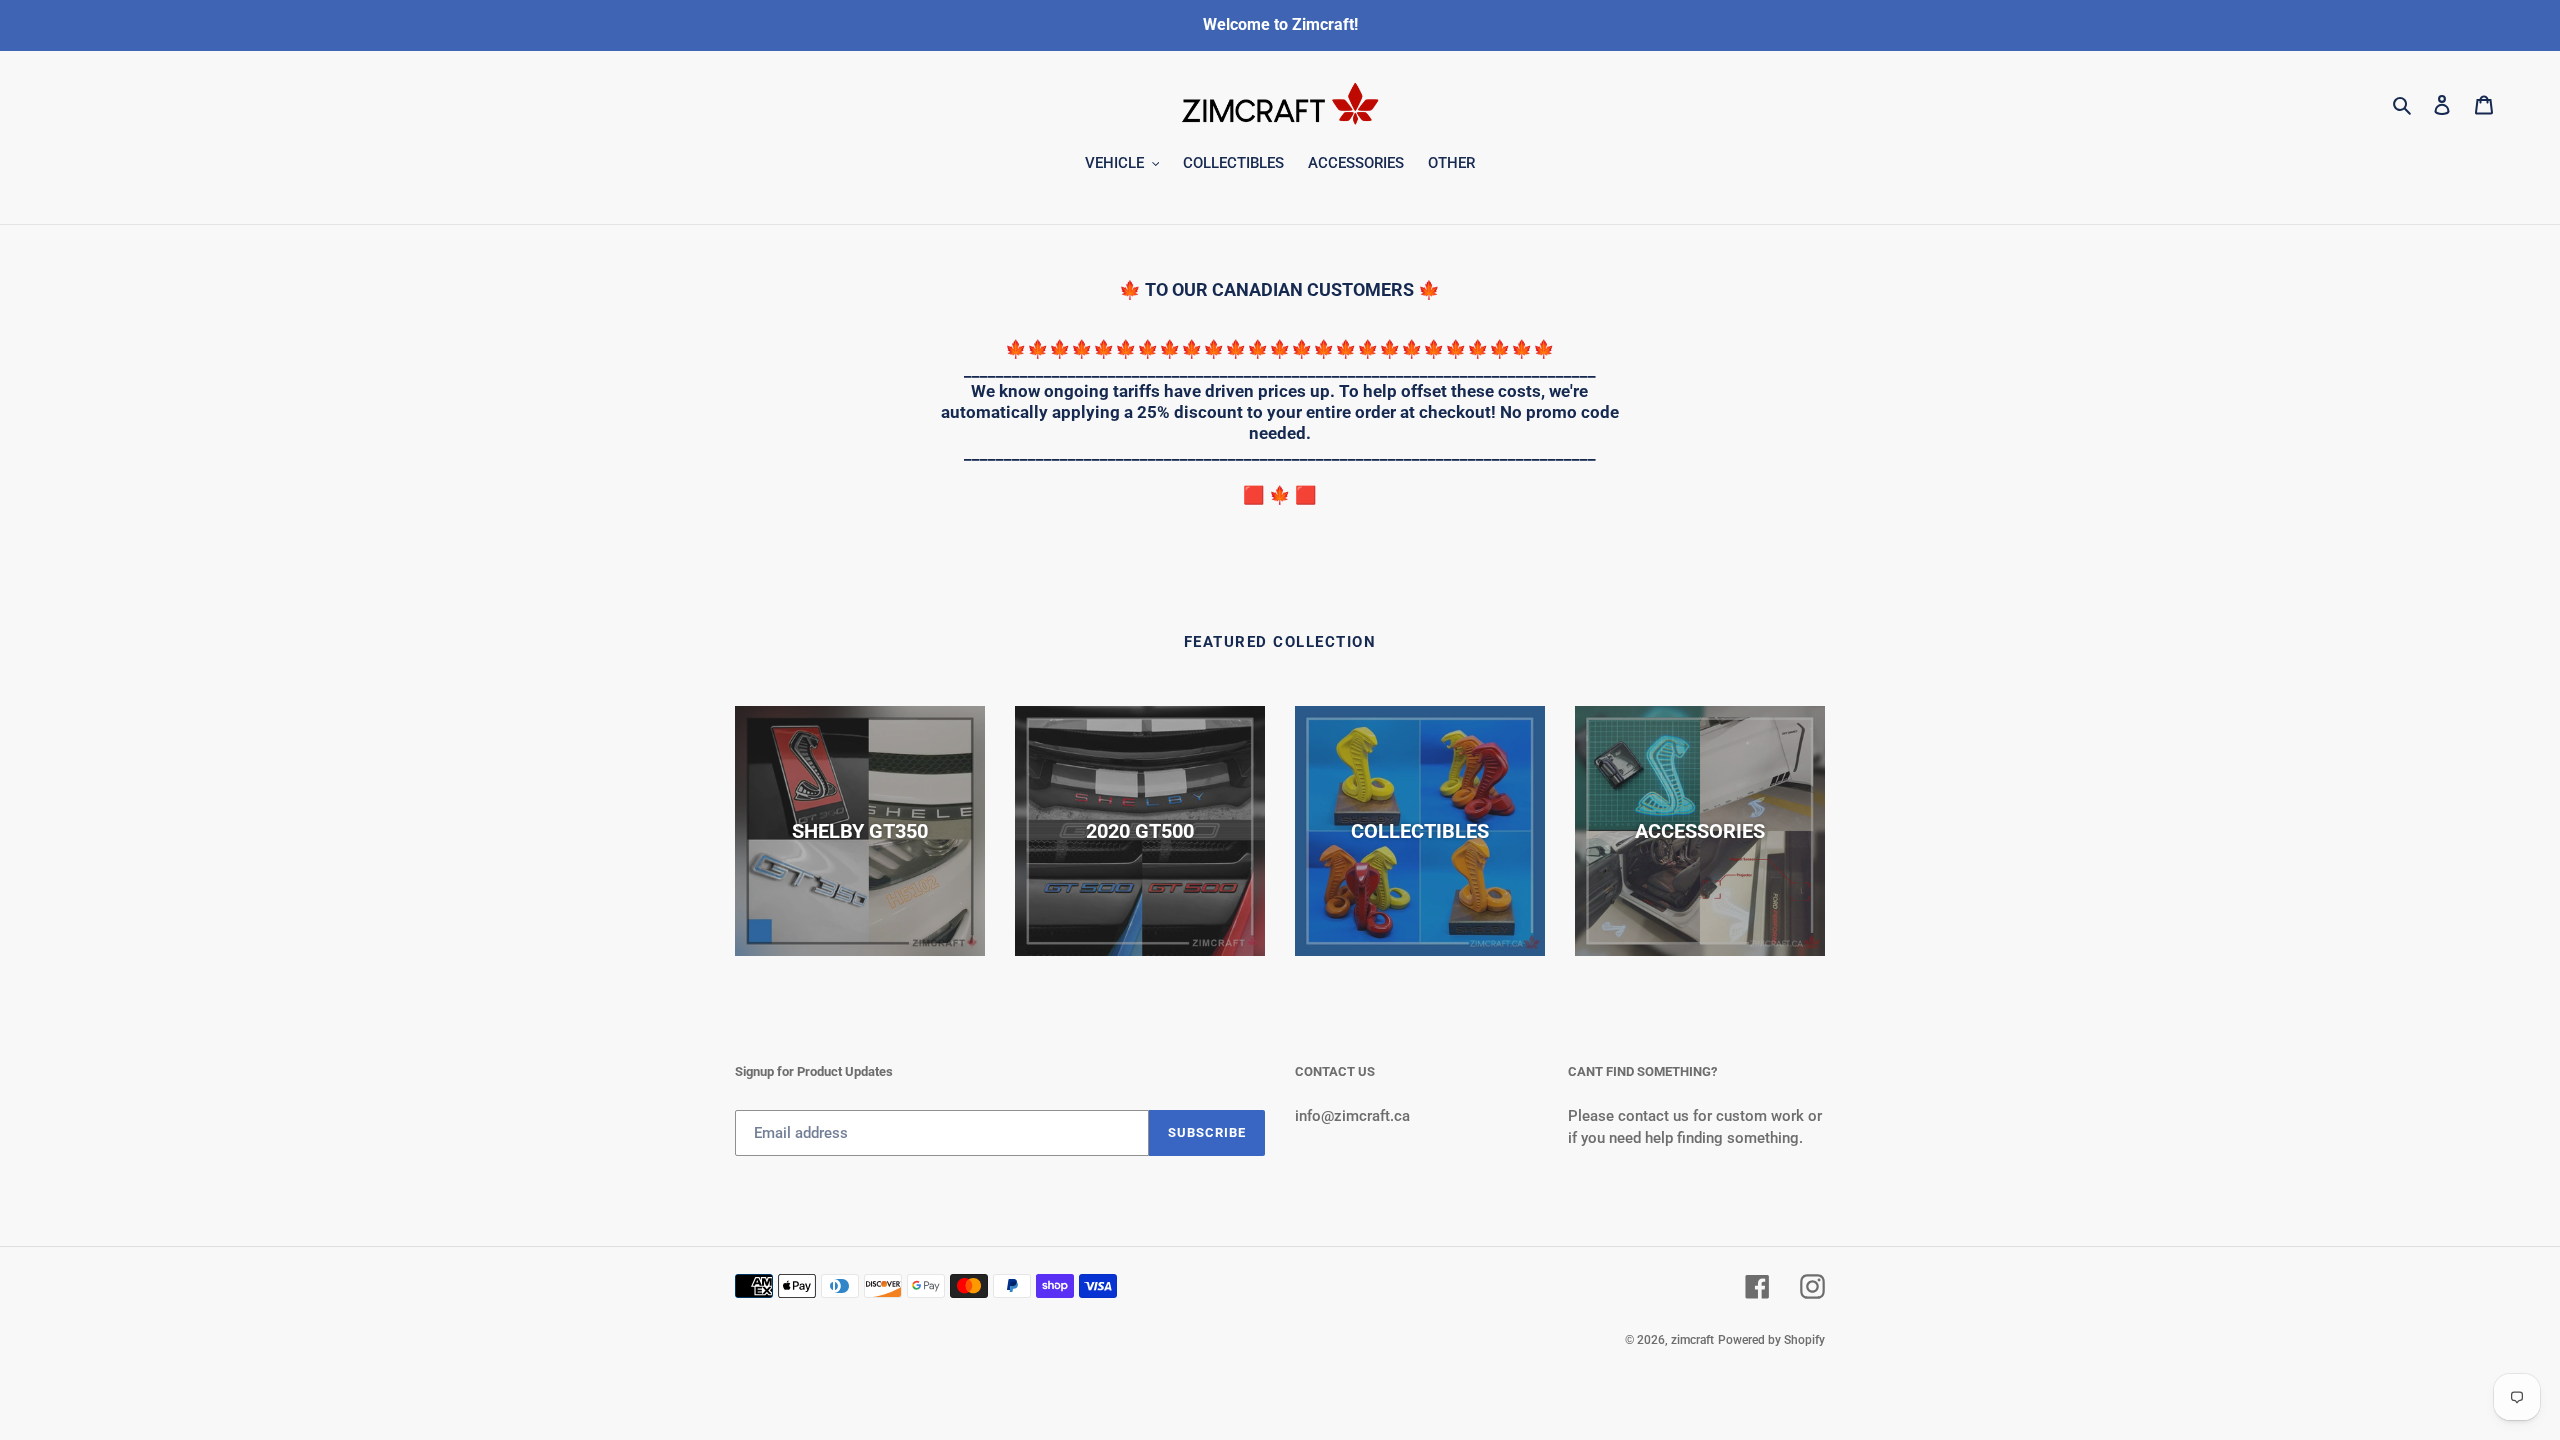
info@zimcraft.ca (1352, 1116)
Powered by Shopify (1771, 1340)
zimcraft (1692, 1340)
